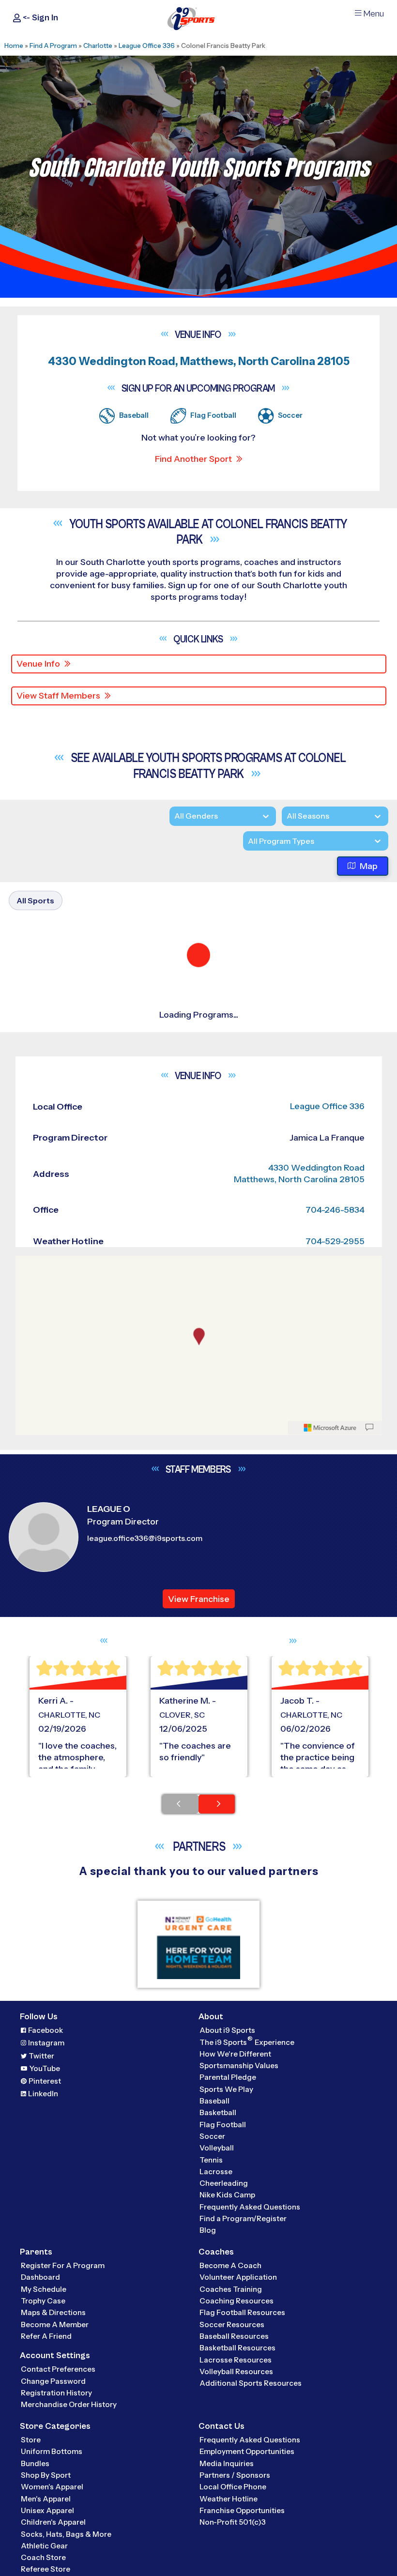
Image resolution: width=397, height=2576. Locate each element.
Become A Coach (230, 2525)
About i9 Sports (227, 2290)
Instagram (46, 2302)
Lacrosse (216, 2431)
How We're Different (235, 2313)
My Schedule (44, 2549)
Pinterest (45, 2340)
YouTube (45, 2327)
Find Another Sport (193, 459)
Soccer (212, 2396)
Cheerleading (224, 2443)
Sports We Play (226, 2348)
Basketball (218, 2372)
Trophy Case (43, 2560)
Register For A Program (63, 2525)
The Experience (247, 2301)
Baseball (214, 2360)
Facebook (46, 2290)
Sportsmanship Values (239, 2325)
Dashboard (40, 2537)
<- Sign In (39, 18)
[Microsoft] (330, 1687)
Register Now (54, 1156)
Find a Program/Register (243, 2478)
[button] (73, 1189)
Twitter (41, 2315)
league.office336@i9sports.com (145, 1798)
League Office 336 (147, 46)
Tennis (211, 2419)
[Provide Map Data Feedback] (369, 1687)
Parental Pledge (228, 2337)
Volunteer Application (238, 2537)
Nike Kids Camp (227, 2454)
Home (14, 46)
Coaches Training (231, 2549)
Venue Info (38, 664)
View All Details (56, 1189)
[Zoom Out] (28, 1540)
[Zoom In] (28, 1524)
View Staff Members (58, 696)
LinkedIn (43, 2353)
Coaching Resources (237, 2560)
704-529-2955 (335, 1501)
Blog (208, 2490)
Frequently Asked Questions (250, 2466)
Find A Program (53, 46)
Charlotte (98, 46)
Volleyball (217, 2407)
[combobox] (248, 841)
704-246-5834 (335, 1469)
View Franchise (199, 1858)
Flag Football (223, 2384)
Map (369, 866)
